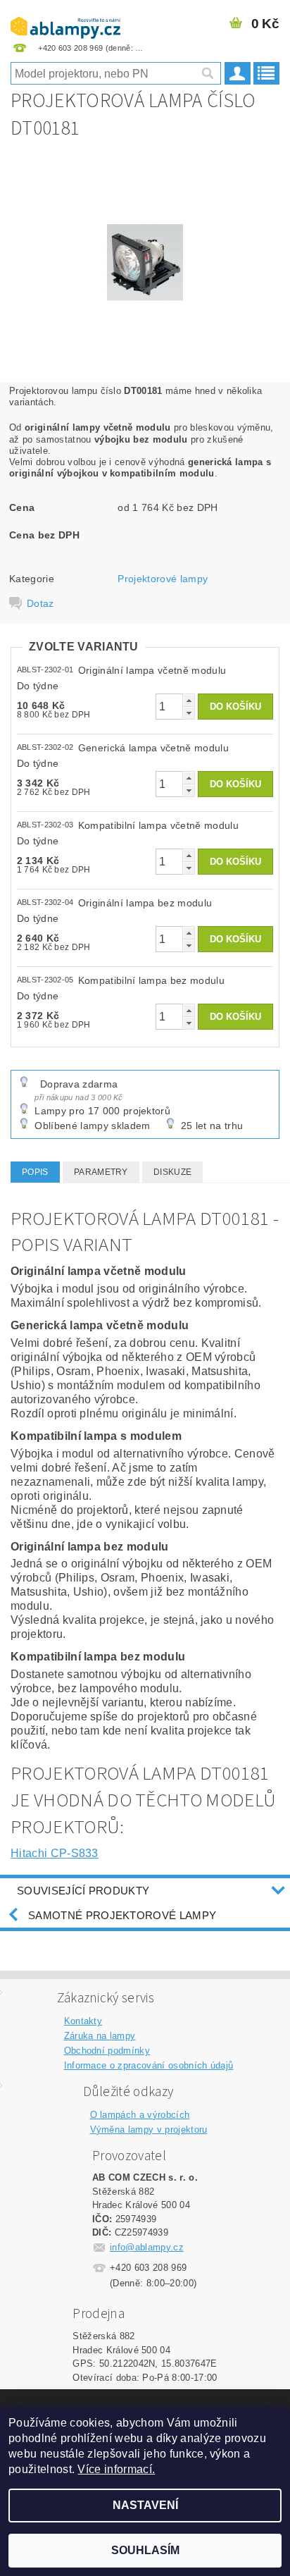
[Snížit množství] (189, 713)
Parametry (101, 1172)
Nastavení (145, 2505)
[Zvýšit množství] (189, 700)
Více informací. (116, 2469)
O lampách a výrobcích (140, 2115)
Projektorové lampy (163, 579)
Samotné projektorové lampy (122, 1915)
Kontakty (83, 2021)
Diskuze (172, 1172)
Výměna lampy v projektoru (149, 2130)
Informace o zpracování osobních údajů (149, 2065)
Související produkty (83, 1891)
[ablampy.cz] (65, 18)
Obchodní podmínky (107, 2051)
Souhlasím (145, 2550)
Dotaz (40, 603)
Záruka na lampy (100, 2036)
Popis (35, 1172)
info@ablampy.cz (147, 2247)
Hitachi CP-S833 (55, 1853)
